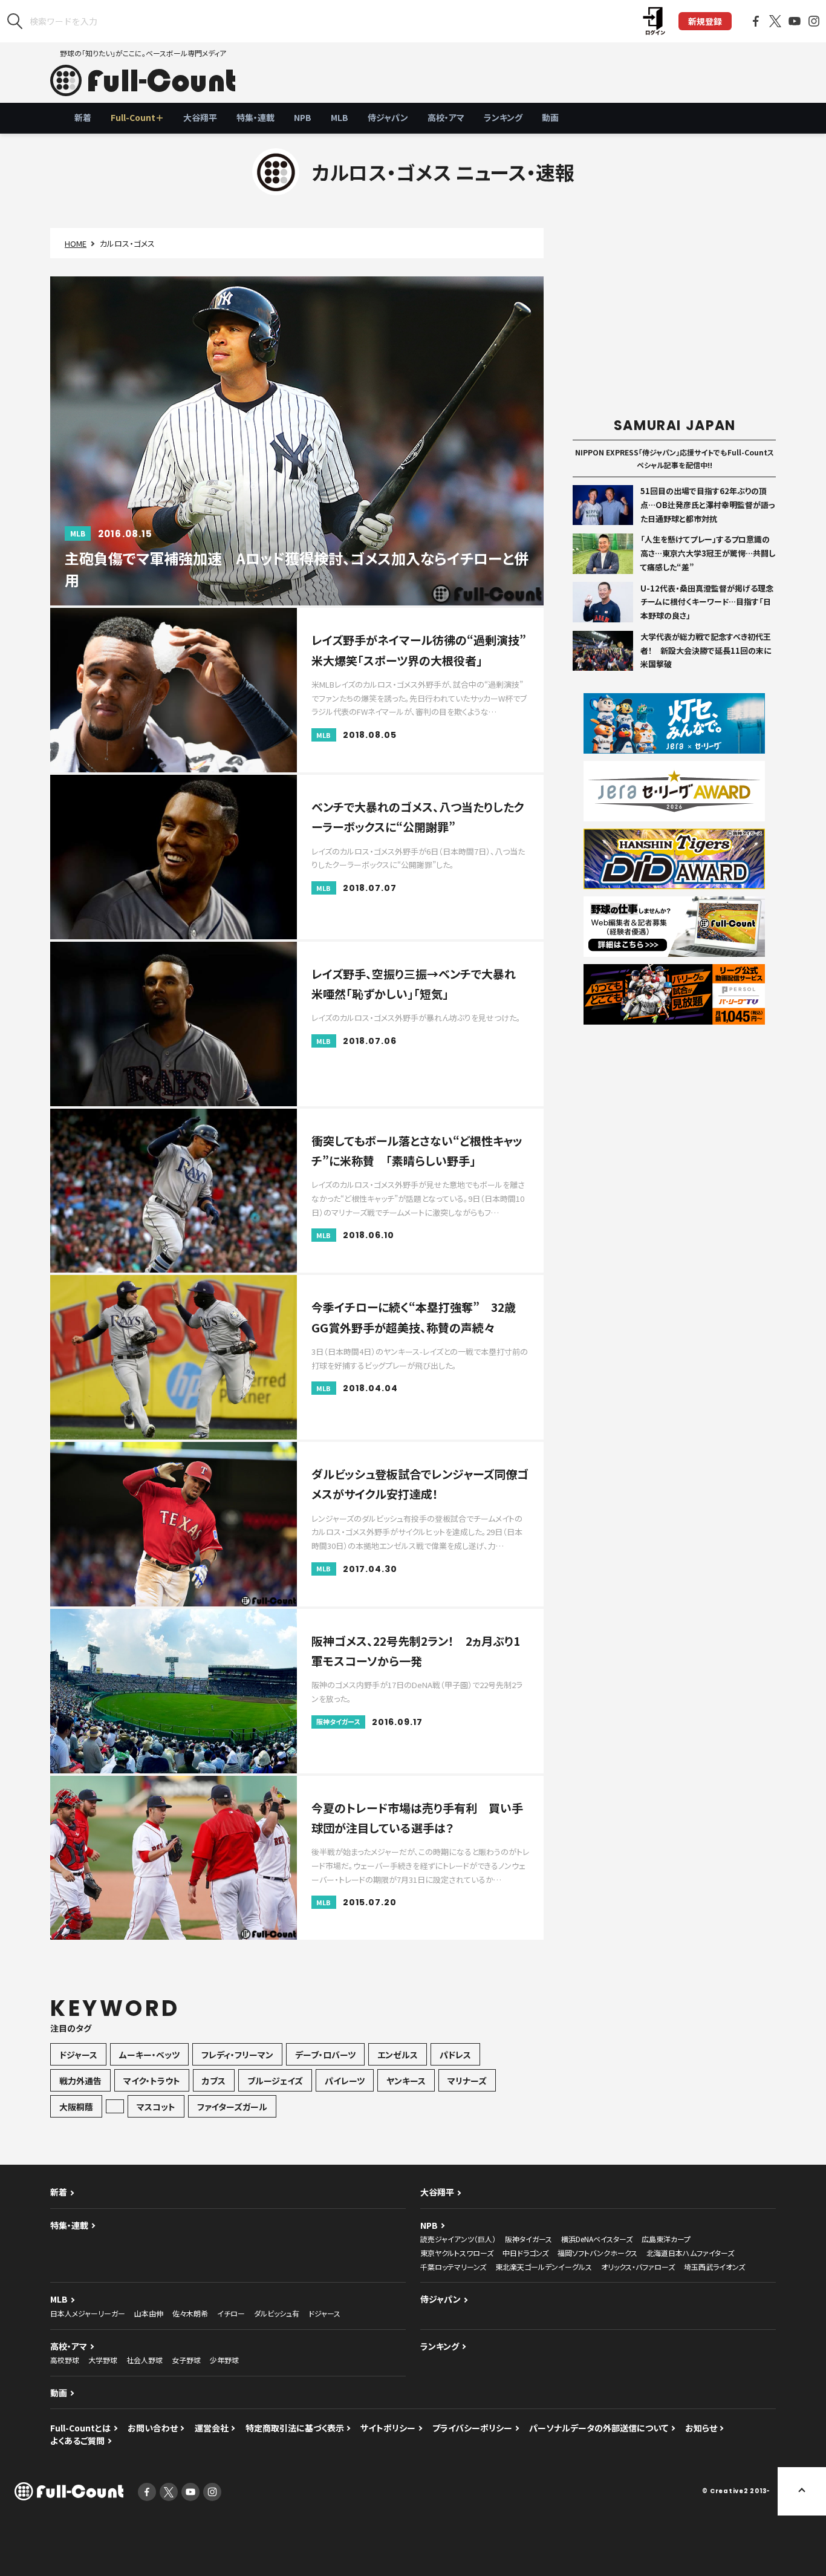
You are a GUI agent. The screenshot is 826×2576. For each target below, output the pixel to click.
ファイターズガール (232, 2107)
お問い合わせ (153, 2428)
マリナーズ (467, 2081)
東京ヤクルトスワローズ (457, 2253)
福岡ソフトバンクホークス (597, 2253)
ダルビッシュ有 (277, 2313)
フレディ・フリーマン (237, 2055)
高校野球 (65, 2360)
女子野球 (186, 2360)
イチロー (231, 2313)
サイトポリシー (388, 2428)
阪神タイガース (528, 2239)
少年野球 (224, 2360)
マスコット (156, 2107)
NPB (303, 117)
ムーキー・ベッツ (149, 2055)
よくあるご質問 (77, 2441)
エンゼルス (398, 2055)
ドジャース (78, 2055)
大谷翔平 (200, 117)
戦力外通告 (80, 2081)
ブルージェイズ (275, 2081)
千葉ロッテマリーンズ (453, 2267)
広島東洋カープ (666, 2239)
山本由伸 (149, 2313)
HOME (76, 243)
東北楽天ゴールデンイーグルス (544, 2267)
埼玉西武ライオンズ (714, 2267)
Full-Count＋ (137, 117)
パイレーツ (345, 2081)
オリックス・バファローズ (638, 2267)
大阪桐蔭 (76, 2107)
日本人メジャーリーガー (88, 2313)
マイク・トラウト (152, 2081)
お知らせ (701, 2428)
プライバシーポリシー (472, 2428)
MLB (340, 117)
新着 (83, 117)
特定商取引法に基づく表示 (295, 2428)
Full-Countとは (80, 2428)
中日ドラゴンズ (525, 2253)
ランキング (503, 117)
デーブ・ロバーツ (325, 2055)
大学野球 (103, 2360)
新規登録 (705, 21)
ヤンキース (406, 2081)
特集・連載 (255, 117)
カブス (214, 2081)
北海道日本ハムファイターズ (690, 2253)
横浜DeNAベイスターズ (597, 2239)
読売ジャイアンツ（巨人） (458, 2239)
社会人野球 (145, 2360)
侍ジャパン (388, 117)
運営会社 (212, 2428)
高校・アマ (446, 117)
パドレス (455, 2055)
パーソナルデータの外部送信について (599, 2428)
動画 (550, 117)
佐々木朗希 (190, 2313)
